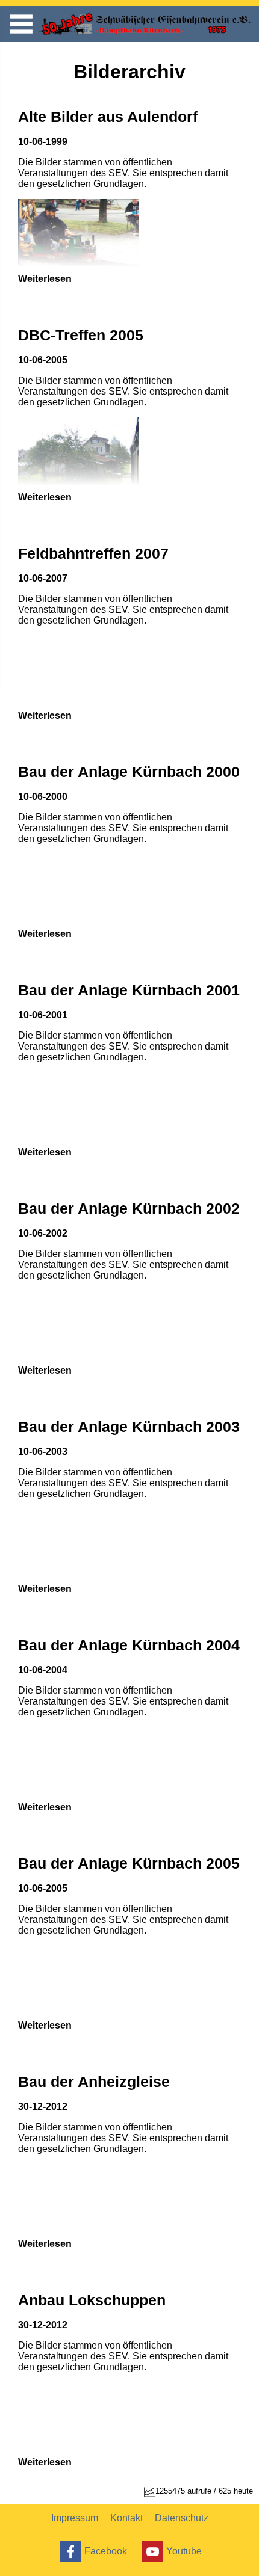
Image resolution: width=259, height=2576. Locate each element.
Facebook (106, 2550)
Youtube (184, 2550)
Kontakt (126, 2518)
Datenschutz (182, 2518)
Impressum (75, 2518)
